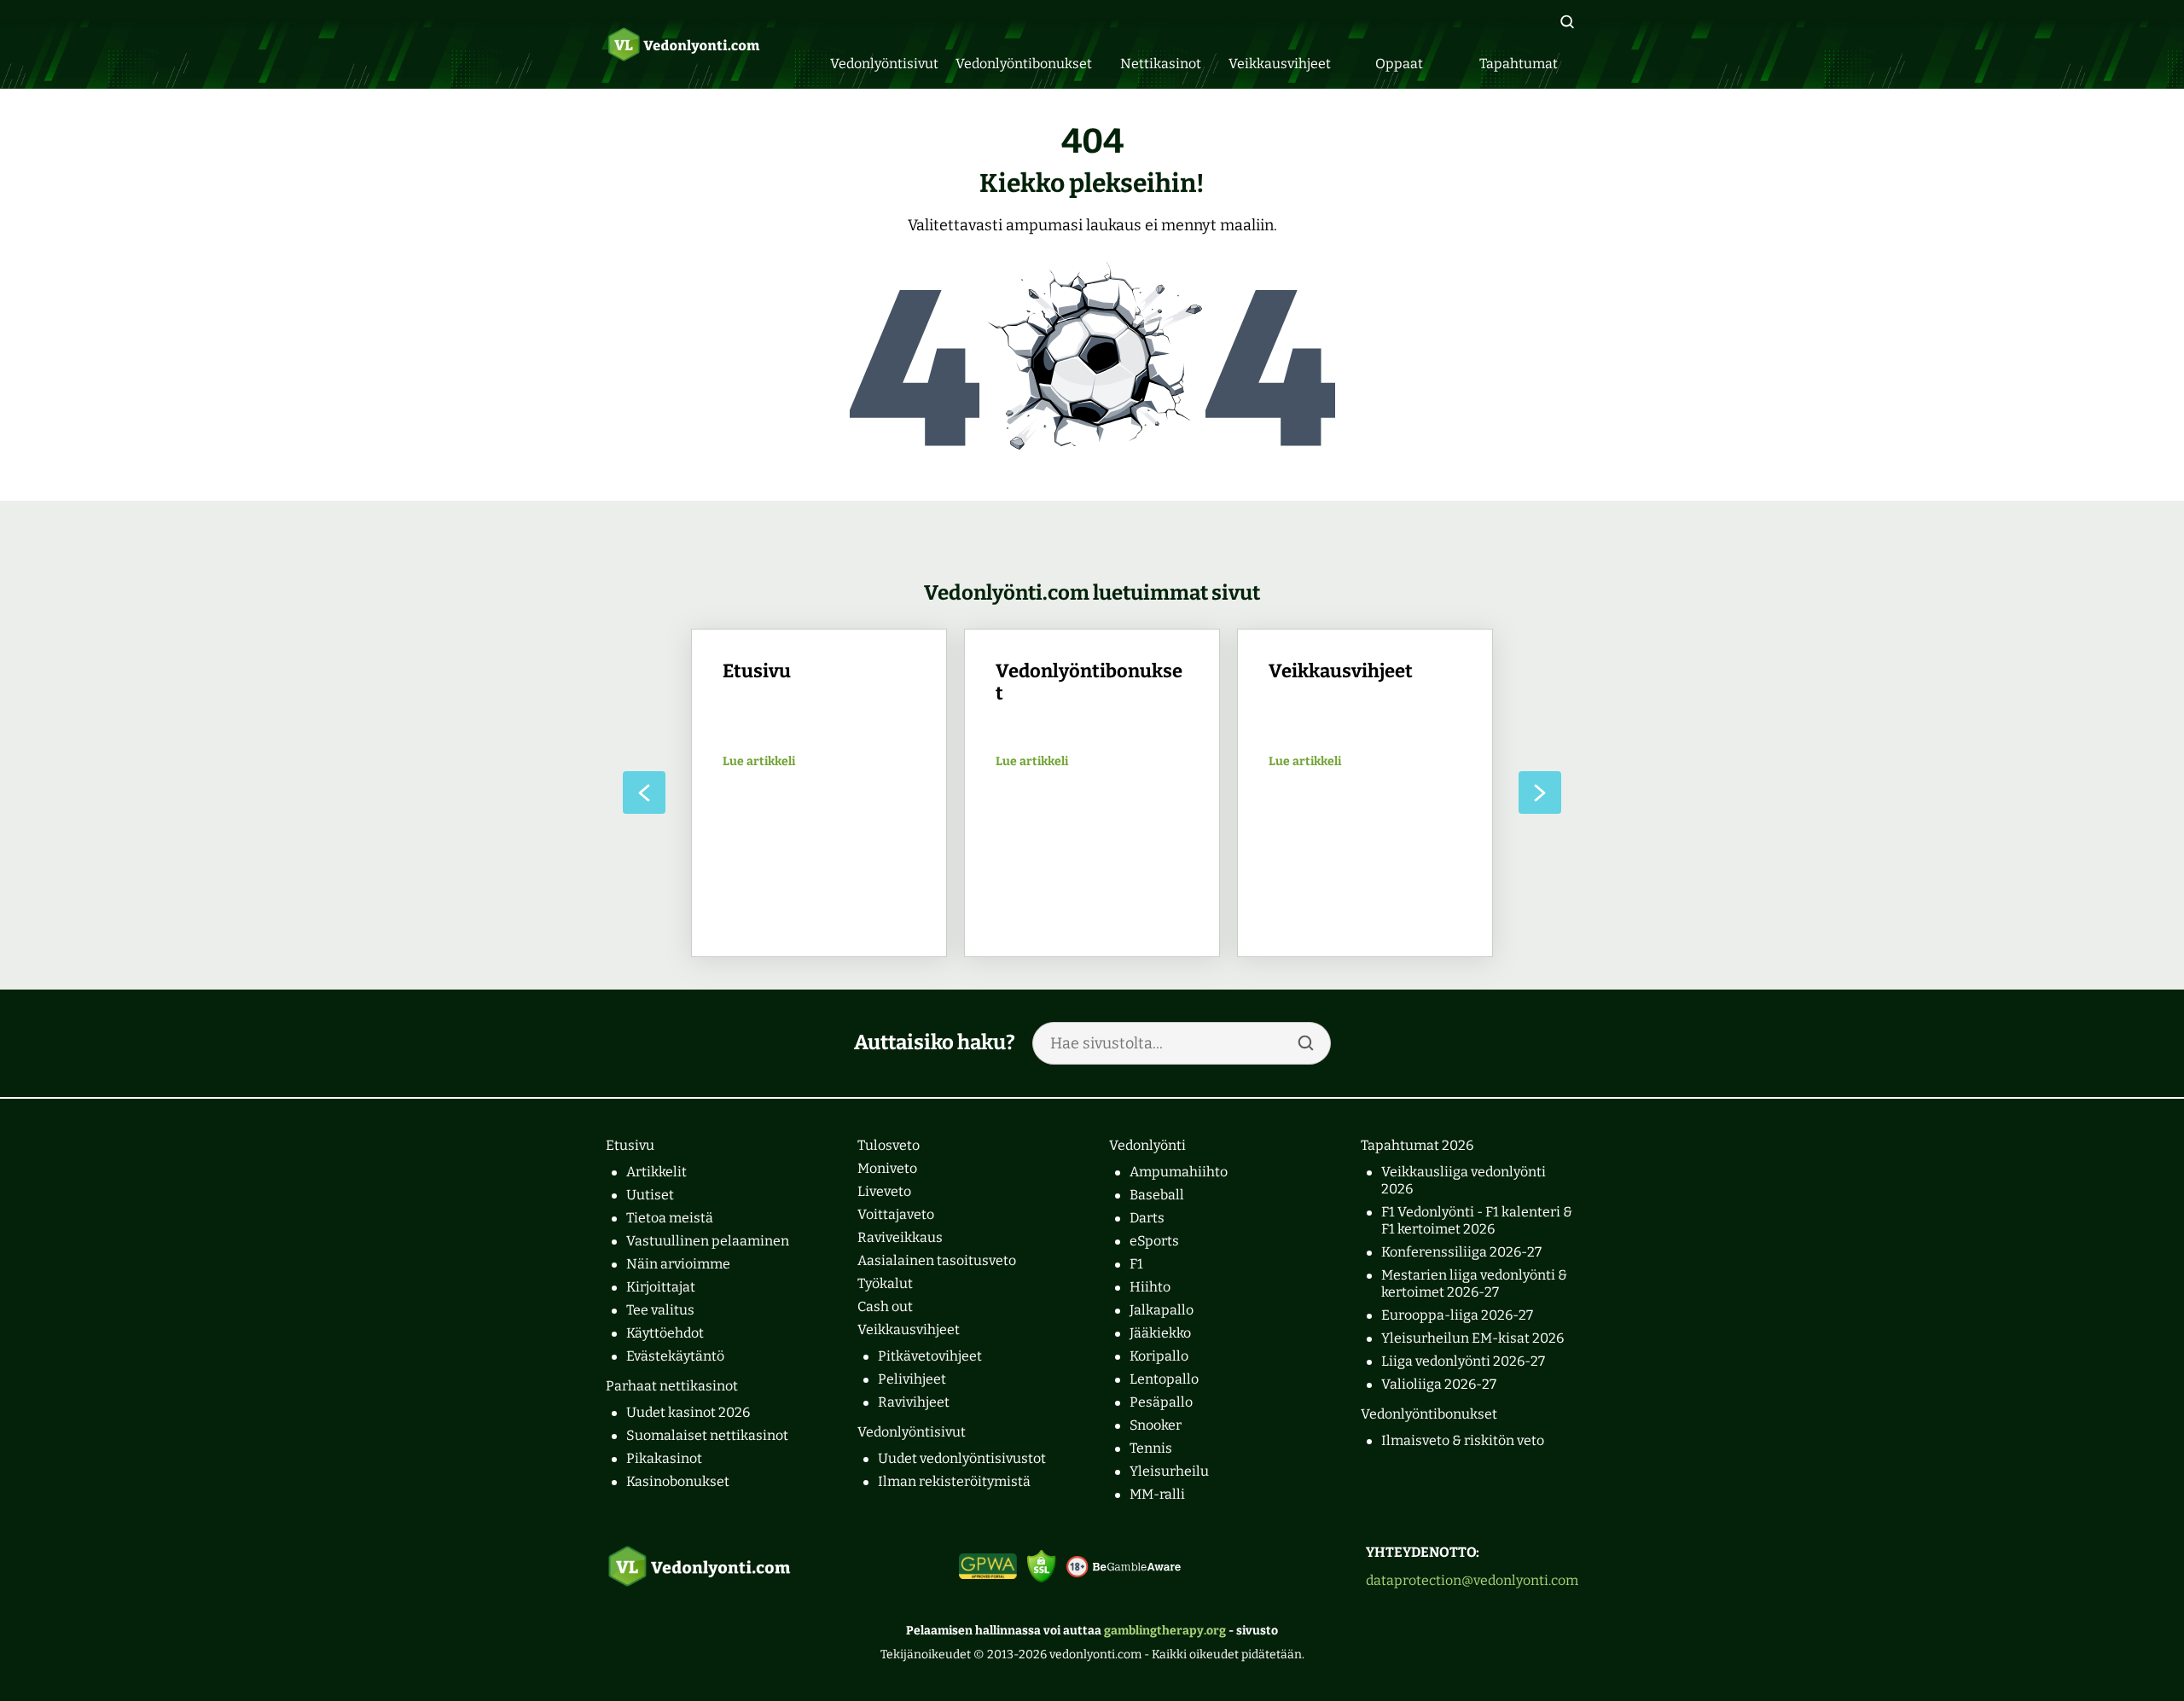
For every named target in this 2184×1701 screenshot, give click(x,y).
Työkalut (885, 1283)
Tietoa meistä (670, 1218)
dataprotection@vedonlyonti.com (1472, 1580)
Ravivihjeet (914, 1402)
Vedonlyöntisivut (912, 1432)
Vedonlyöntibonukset (1429, 1414)
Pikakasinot (664, 1458)
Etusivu (630, 1145)
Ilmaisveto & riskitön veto (1463, 1440)
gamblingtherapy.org (1165, 1631)
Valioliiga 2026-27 (1439, 1384)
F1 (1136, 1264)
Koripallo (1159, 1356)
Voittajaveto (896, 1214)
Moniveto (887, 1168)
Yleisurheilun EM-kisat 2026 (1472, 1338)
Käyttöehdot (665, 1333)
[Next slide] (1540, 792)
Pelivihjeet (912, 1379)
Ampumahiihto (1179, 1172)
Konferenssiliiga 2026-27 (1461, 1252)
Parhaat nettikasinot (672, 1386)
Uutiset (650, 1195)
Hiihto (1150, 1287)
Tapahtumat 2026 (1417, 1145)
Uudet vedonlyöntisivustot (962, 1458)
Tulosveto (889, 1145)
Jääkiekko (1160, 1333)
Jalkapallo (1162, 1310)
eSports (1154, 1241)
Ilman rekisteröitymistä (954, 1481)
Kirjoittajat (661, 1287)
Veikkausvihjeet (909, 1329)
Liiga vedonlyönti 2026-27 (1463, 1361)
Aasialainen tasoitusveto (937, 1260)
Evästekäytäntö (675, 1356)
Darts (1147, 1218)
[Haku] (1567, 22)
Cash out (885, 1306)
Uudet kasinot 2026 (688, 1412)
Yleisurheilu (1169, 1471)
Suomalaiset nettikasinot (707, 1435)
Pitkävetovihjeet (930, 1356)
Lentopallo (1164, 1379)
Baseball (1157, 1195)
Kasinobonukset (678, 1481)
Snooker (1156, 1425)
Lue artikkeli (759, 762)
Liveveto (884, 1191)
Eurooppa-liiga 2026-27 (1457, 1315)
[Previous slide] (644, 792)
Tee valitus (660, 1310)
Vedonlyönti (1147, 1145)
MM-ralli (1157, 1494)
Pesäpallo (1161, 1402)
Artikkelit (656, 1172)
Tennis (1151, 1448)
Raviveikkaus (900, 1237)
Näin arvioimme (678, 1264)
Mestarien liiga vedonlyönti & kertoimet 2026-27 (1474, 1283)
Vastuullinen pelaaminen (708, 1241)
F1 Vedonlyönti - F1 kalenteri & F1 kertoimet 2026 (1477, 1220)
